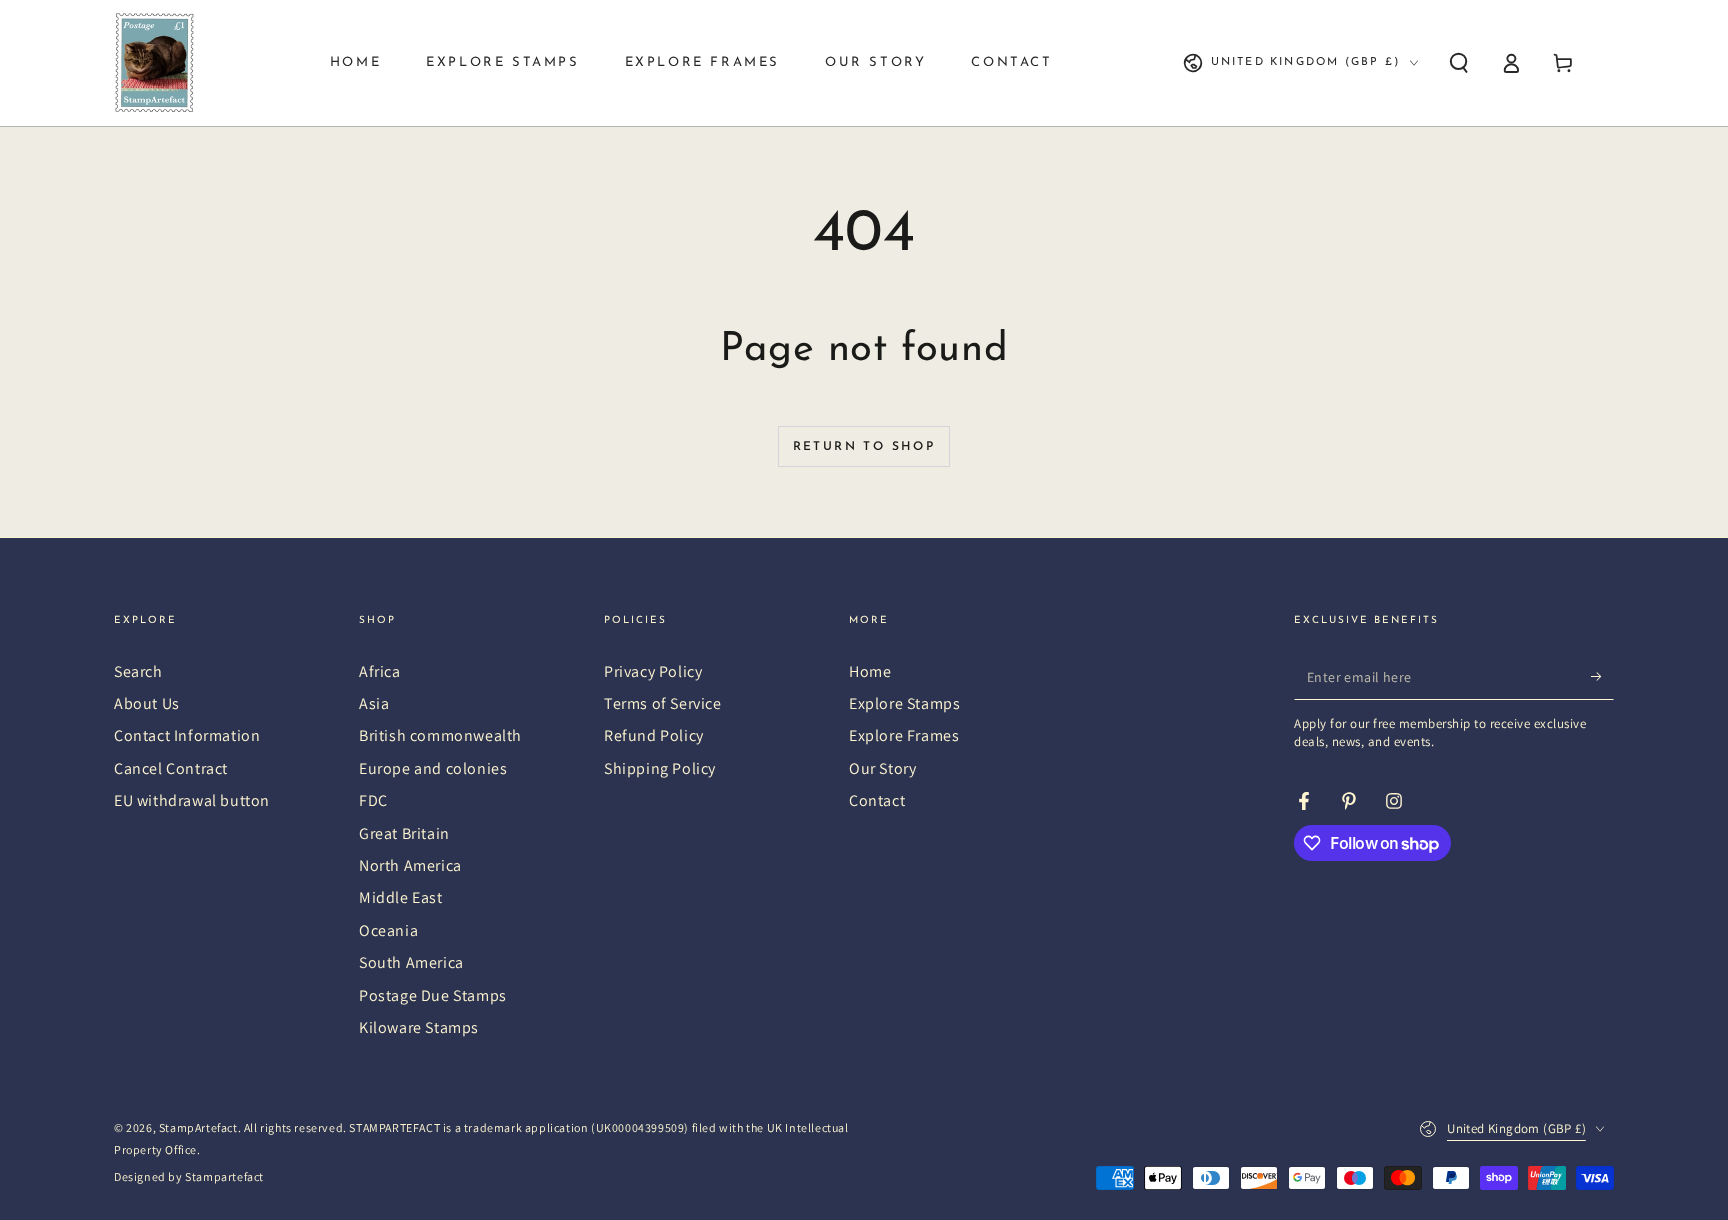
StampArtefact (198, 1127)
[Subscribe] (1602, 677)
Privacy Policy (653, 671)
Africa (380, 671)
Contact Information (187, 735)
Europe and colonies (433, 768)
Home (870, 671)
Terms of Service (663, 703)
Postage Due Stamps (433, 995)
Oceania (388, 930)
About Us (147, 703)
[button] (1459, 63)
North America (410, 865)
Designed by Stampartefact (189, 1176)
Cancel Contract (171, 768)
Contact (877, 800)
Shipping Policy (660, 768)
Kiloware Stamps (419, 1027)
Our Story (882, 768)
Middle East (401, 897)
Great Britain (404, 833)
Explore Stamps (904, 703)
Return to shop (864, 447)
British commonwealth (440, 735)
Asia (374, 703)
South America (411, 962)
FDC (373, 800)
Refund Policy (654, 735)
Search (138, 671)
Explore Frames (904, 735)
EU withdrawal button (192, 800)
